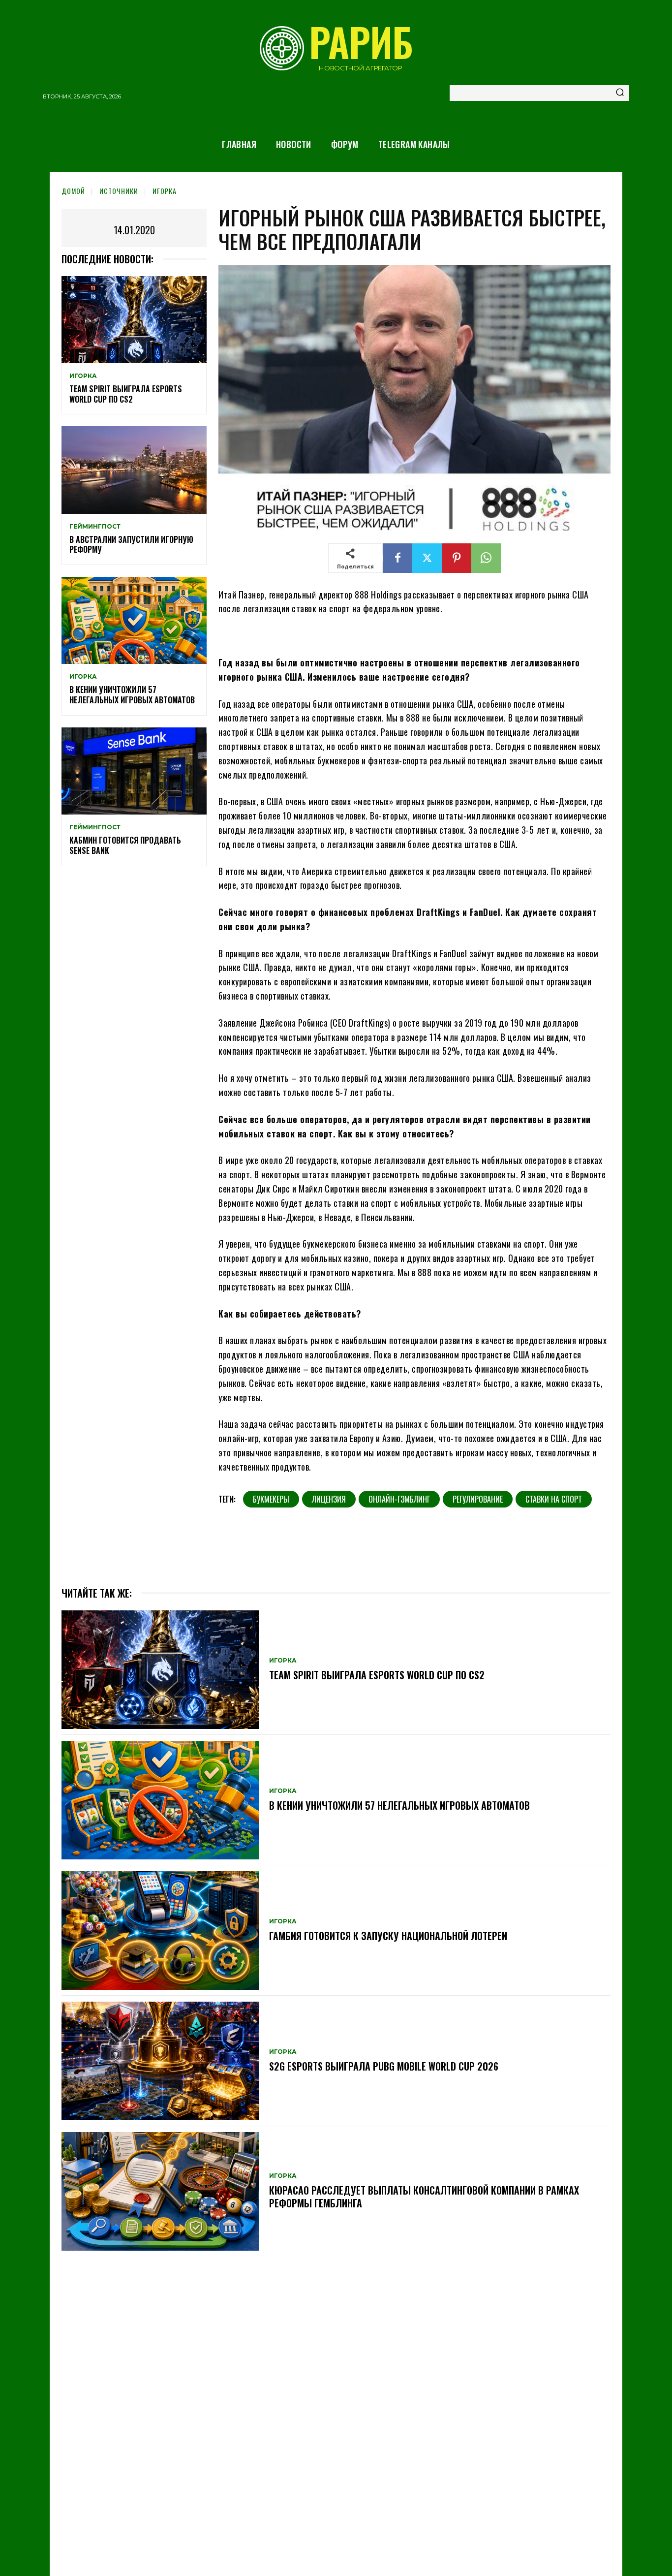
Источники (119, 191)
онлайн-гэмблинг (399, 1499)
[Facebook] (397, 558)
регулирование (478, 1499)
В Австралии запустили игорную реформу (131, 545)
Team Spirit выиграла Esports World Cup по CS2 (126, 394)
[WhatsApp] (486, 558)
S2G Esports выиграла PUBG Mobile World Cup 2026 (384, 2066)
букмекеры (271, 1499)
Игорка (165, 191)
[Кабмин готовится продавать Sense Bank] (134, 771)
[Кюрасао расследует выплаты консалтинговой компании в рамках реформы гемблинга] (160, 2191)
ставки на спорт (554, 1499)
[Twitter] (427, 558)
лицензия (329, 1499)
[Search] (620, 93)
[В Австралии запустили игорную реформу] (134, 470)
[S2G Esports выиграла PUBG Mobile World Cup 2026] (160, 2061)
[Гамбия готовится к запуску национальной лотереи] (160, 1931)
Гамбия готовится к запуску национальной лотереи (388, 1936)
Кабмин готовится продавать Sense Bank (125, 845)
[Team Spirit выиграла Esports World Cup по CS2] (134, 320)
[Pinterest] (457, 558)
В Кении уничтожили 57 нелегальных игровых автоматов (132, 695)
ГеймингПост (95, 527)
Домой (73, 191)
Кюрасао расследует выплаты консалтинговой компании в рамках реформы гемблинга (424, 2197)
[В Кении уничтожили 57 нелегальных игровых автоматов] (134, 620)
